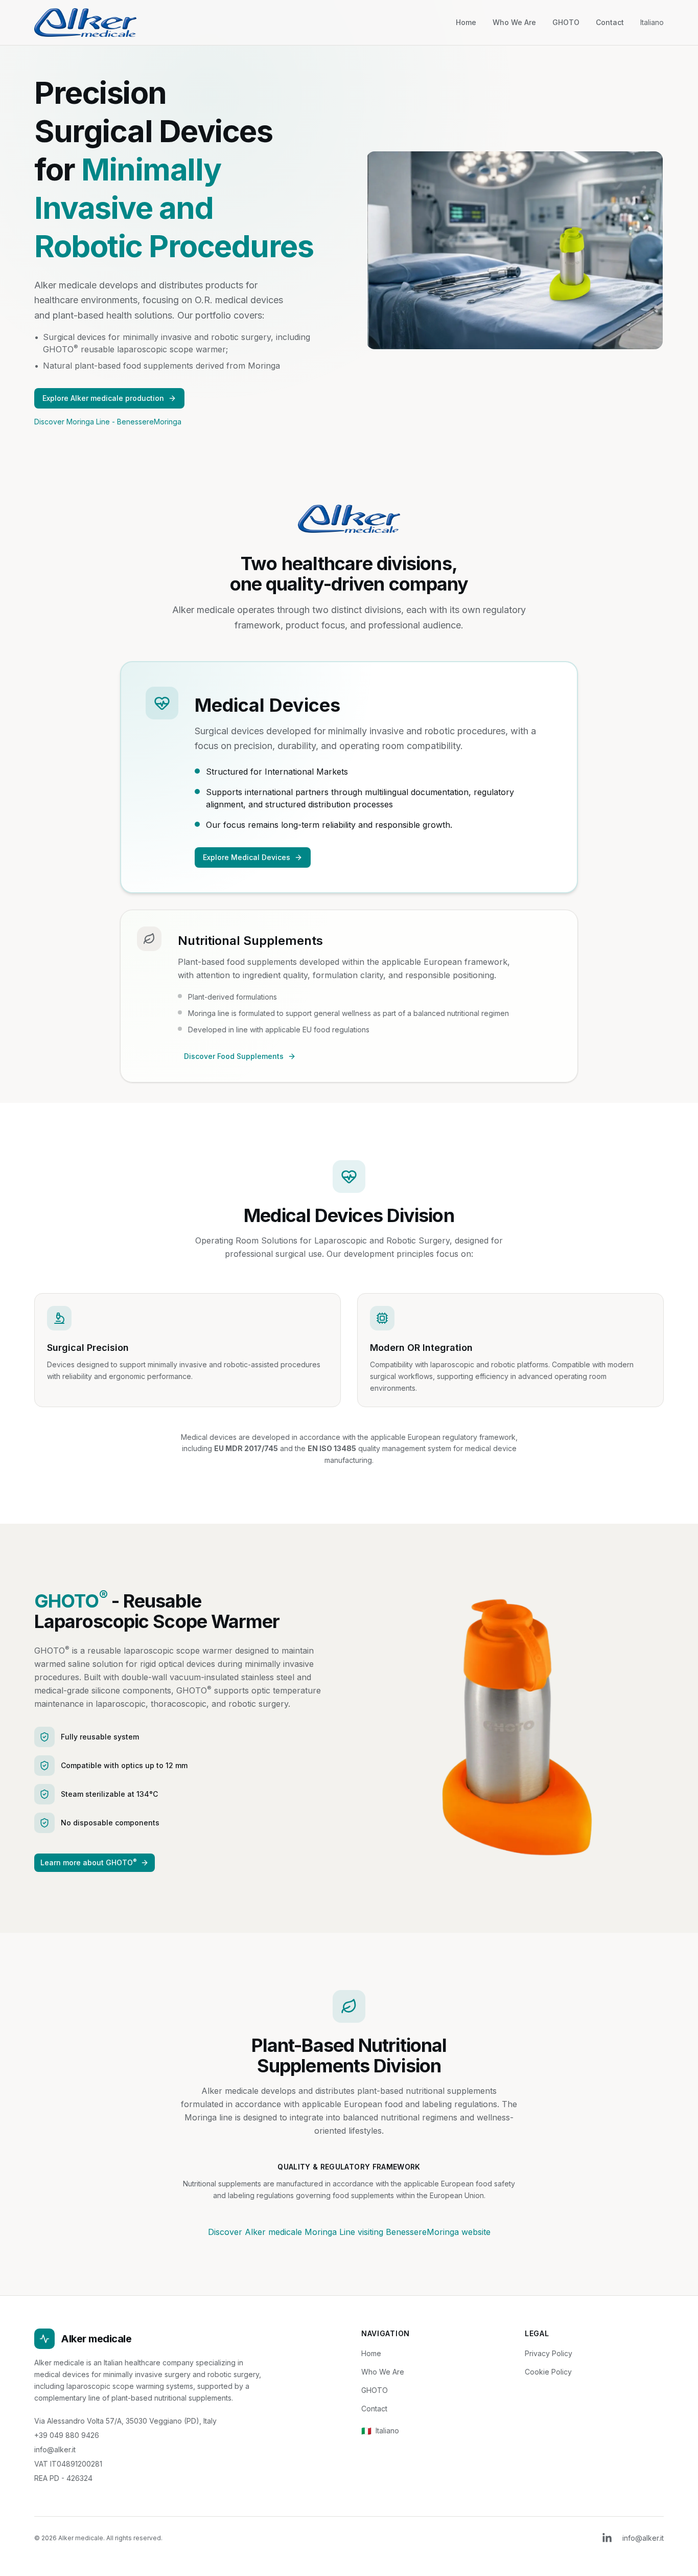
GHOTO (566, 22)
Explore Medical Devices (247, 857)
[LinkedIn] (607, 2538)
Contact (610, 22)
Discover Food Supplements (234, 1056)
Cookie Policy (548, 2372)
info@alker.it (55, 2449)
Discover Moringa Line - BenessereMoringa (108, 422)
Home (466, 22)
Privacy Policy (549, 2353)
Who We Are (514, 22)
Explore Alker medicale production (103, 398)
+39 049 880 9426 (67, 2435)
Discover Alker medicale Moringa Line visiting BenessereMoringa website (349, 2232)
